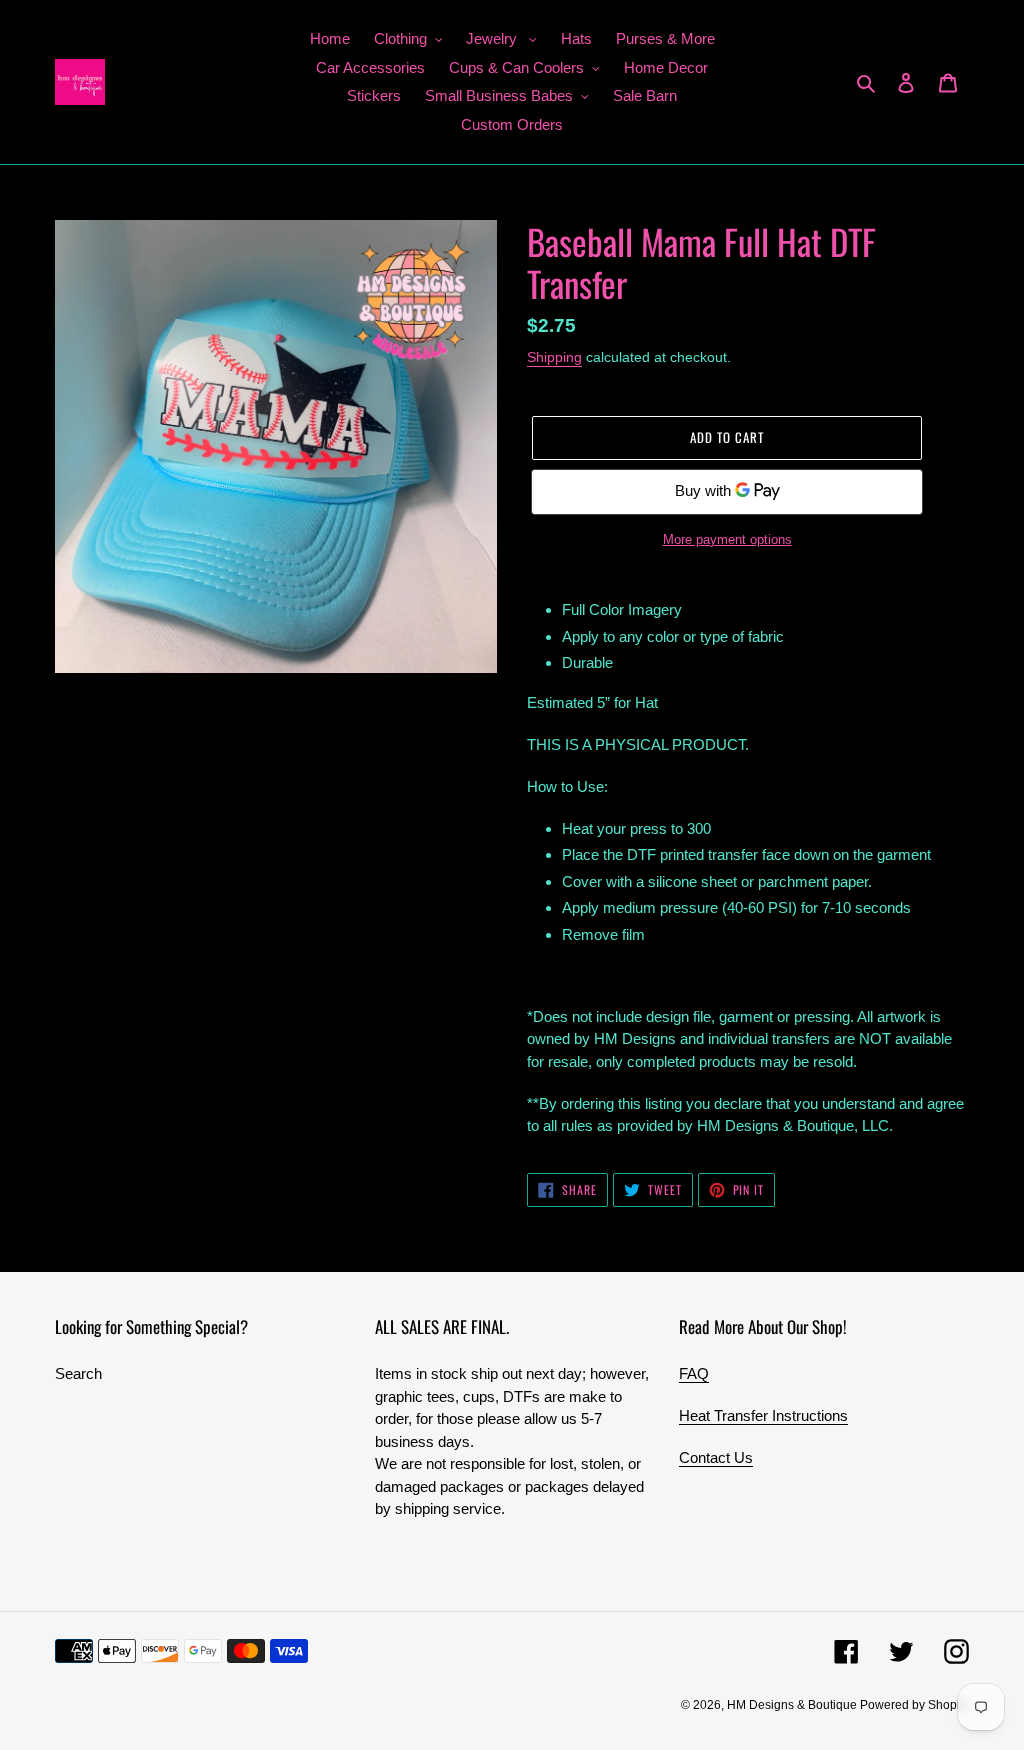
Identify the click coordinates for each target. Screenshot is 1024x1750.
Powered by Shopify (914, 1705)
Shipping (554, 357)
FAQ (694, 1373)
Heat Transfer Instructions (763, 1415)
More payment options (727, 539)
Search (78, 1373)
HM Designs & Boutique (793, 1705)
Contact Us (716, 1457)
